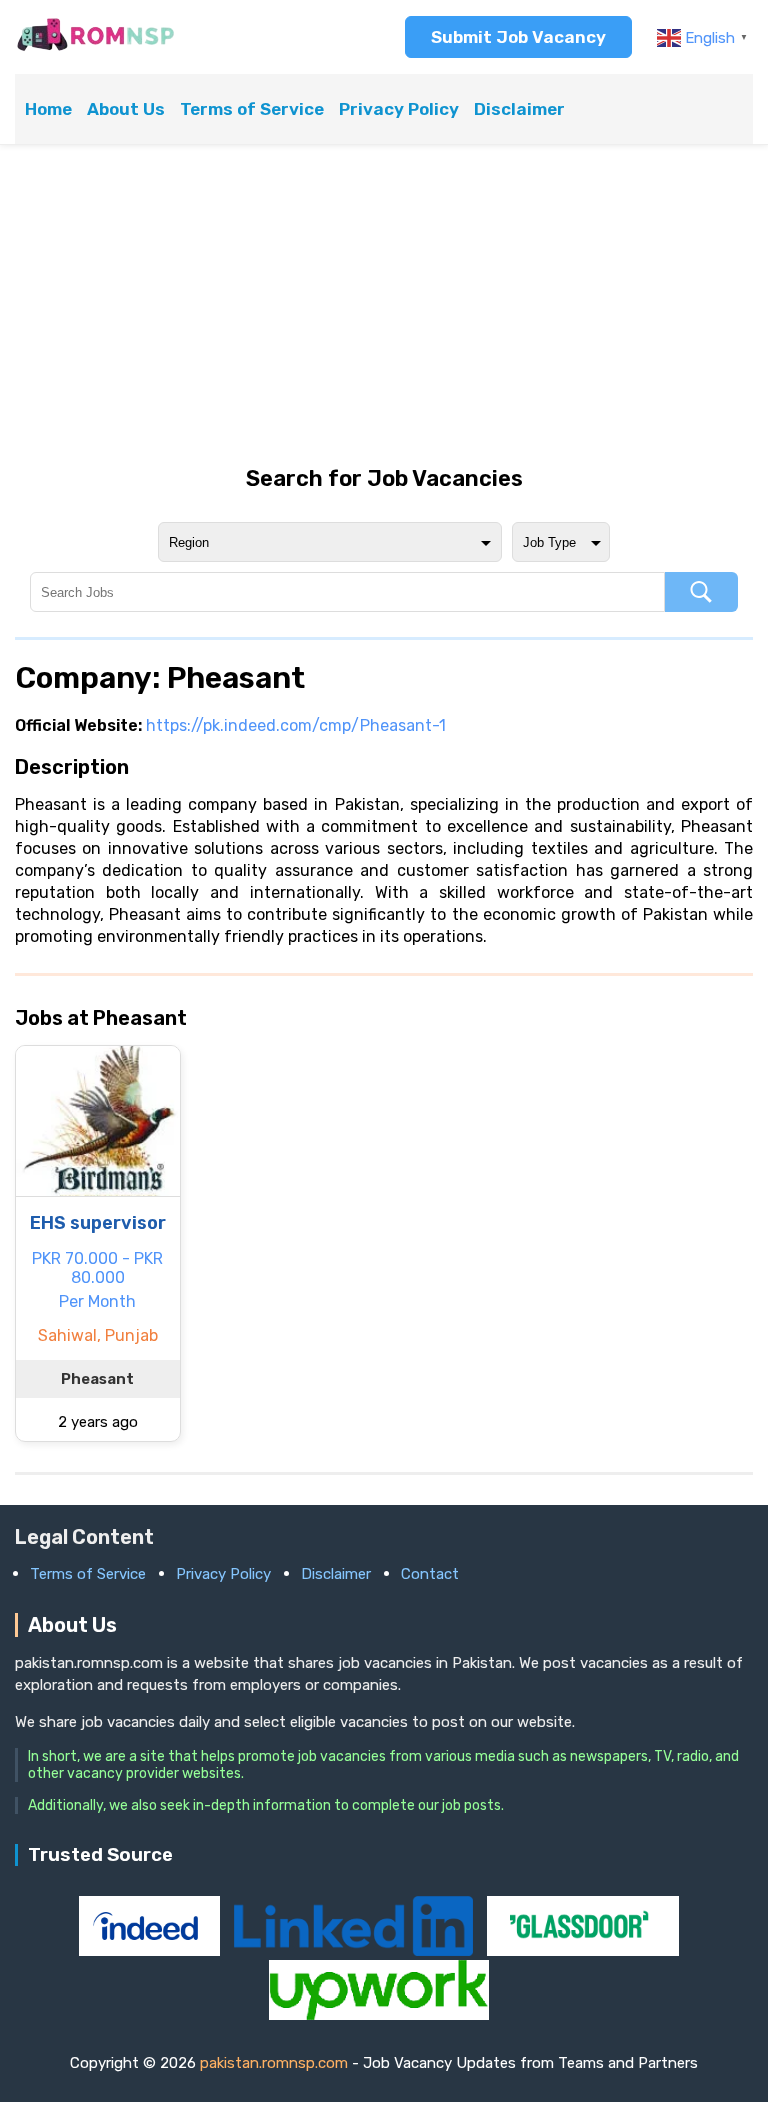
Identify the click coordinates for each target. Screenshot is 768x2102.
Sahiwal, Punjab (98, 1335)
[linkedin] (355, 1950)
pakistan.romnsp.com (274, 2063)
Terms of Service (252, 109)
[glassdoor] (583, 1950)
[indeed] (151, 1950)
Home (48, 109)
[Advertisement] (384, 305)
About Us (126, 109)
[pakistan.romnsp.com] (95, 49)
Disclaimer (519, 109)
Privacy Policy (399, 109)
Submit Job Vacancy (518, 37)
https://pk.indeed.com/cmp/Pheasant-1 (296, 725)
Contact (430, 1574)
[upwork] (379, 2014)
